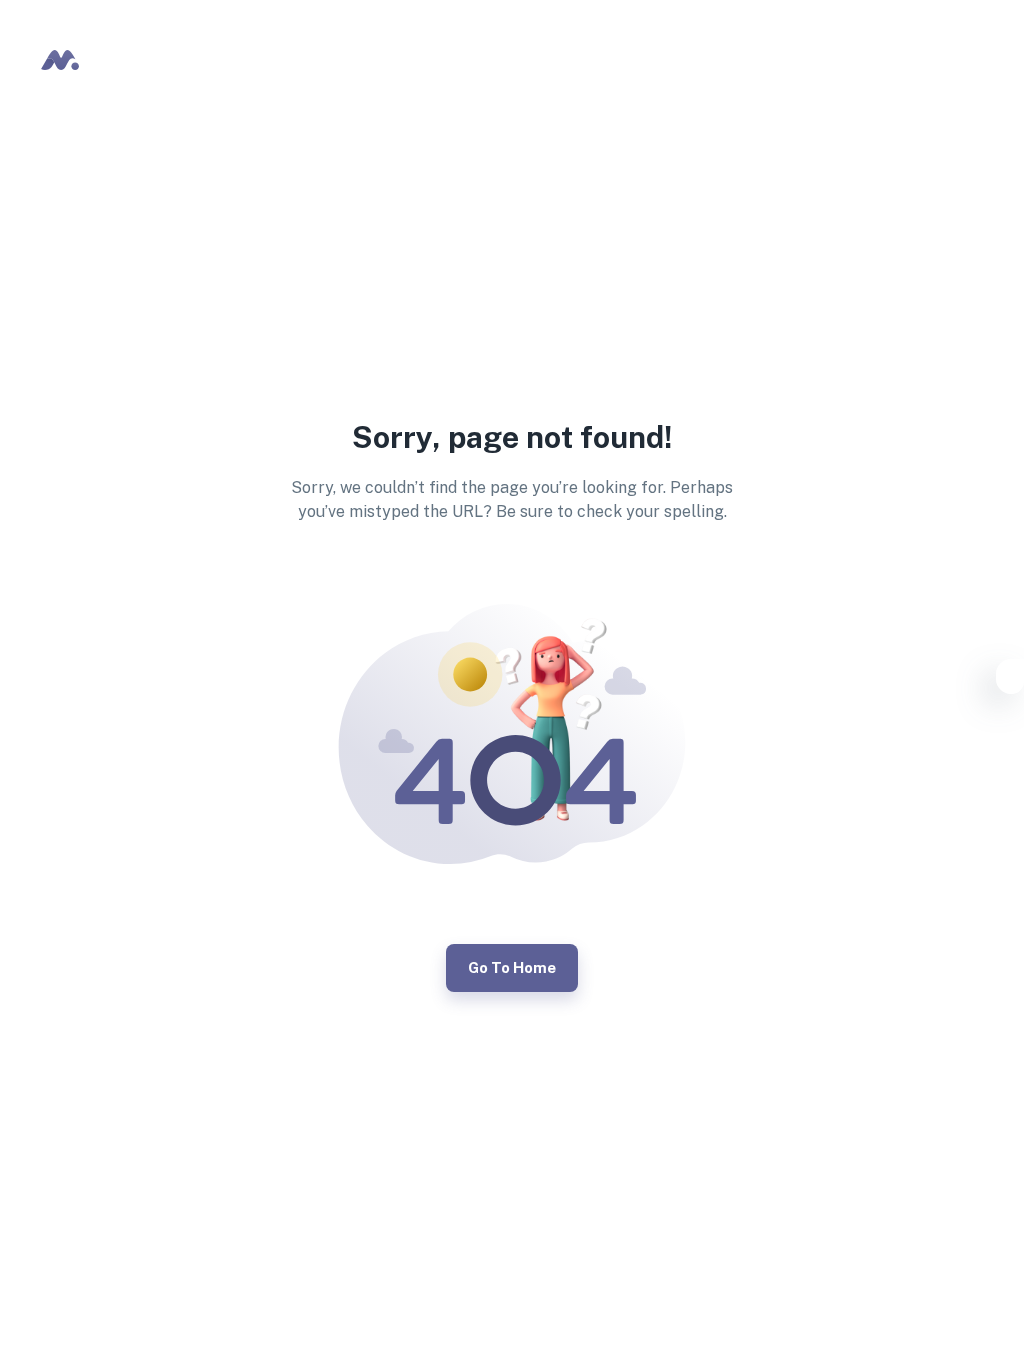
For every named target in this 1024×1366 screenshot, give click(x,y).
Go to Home (512, 967)
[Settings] (1010, 680)
